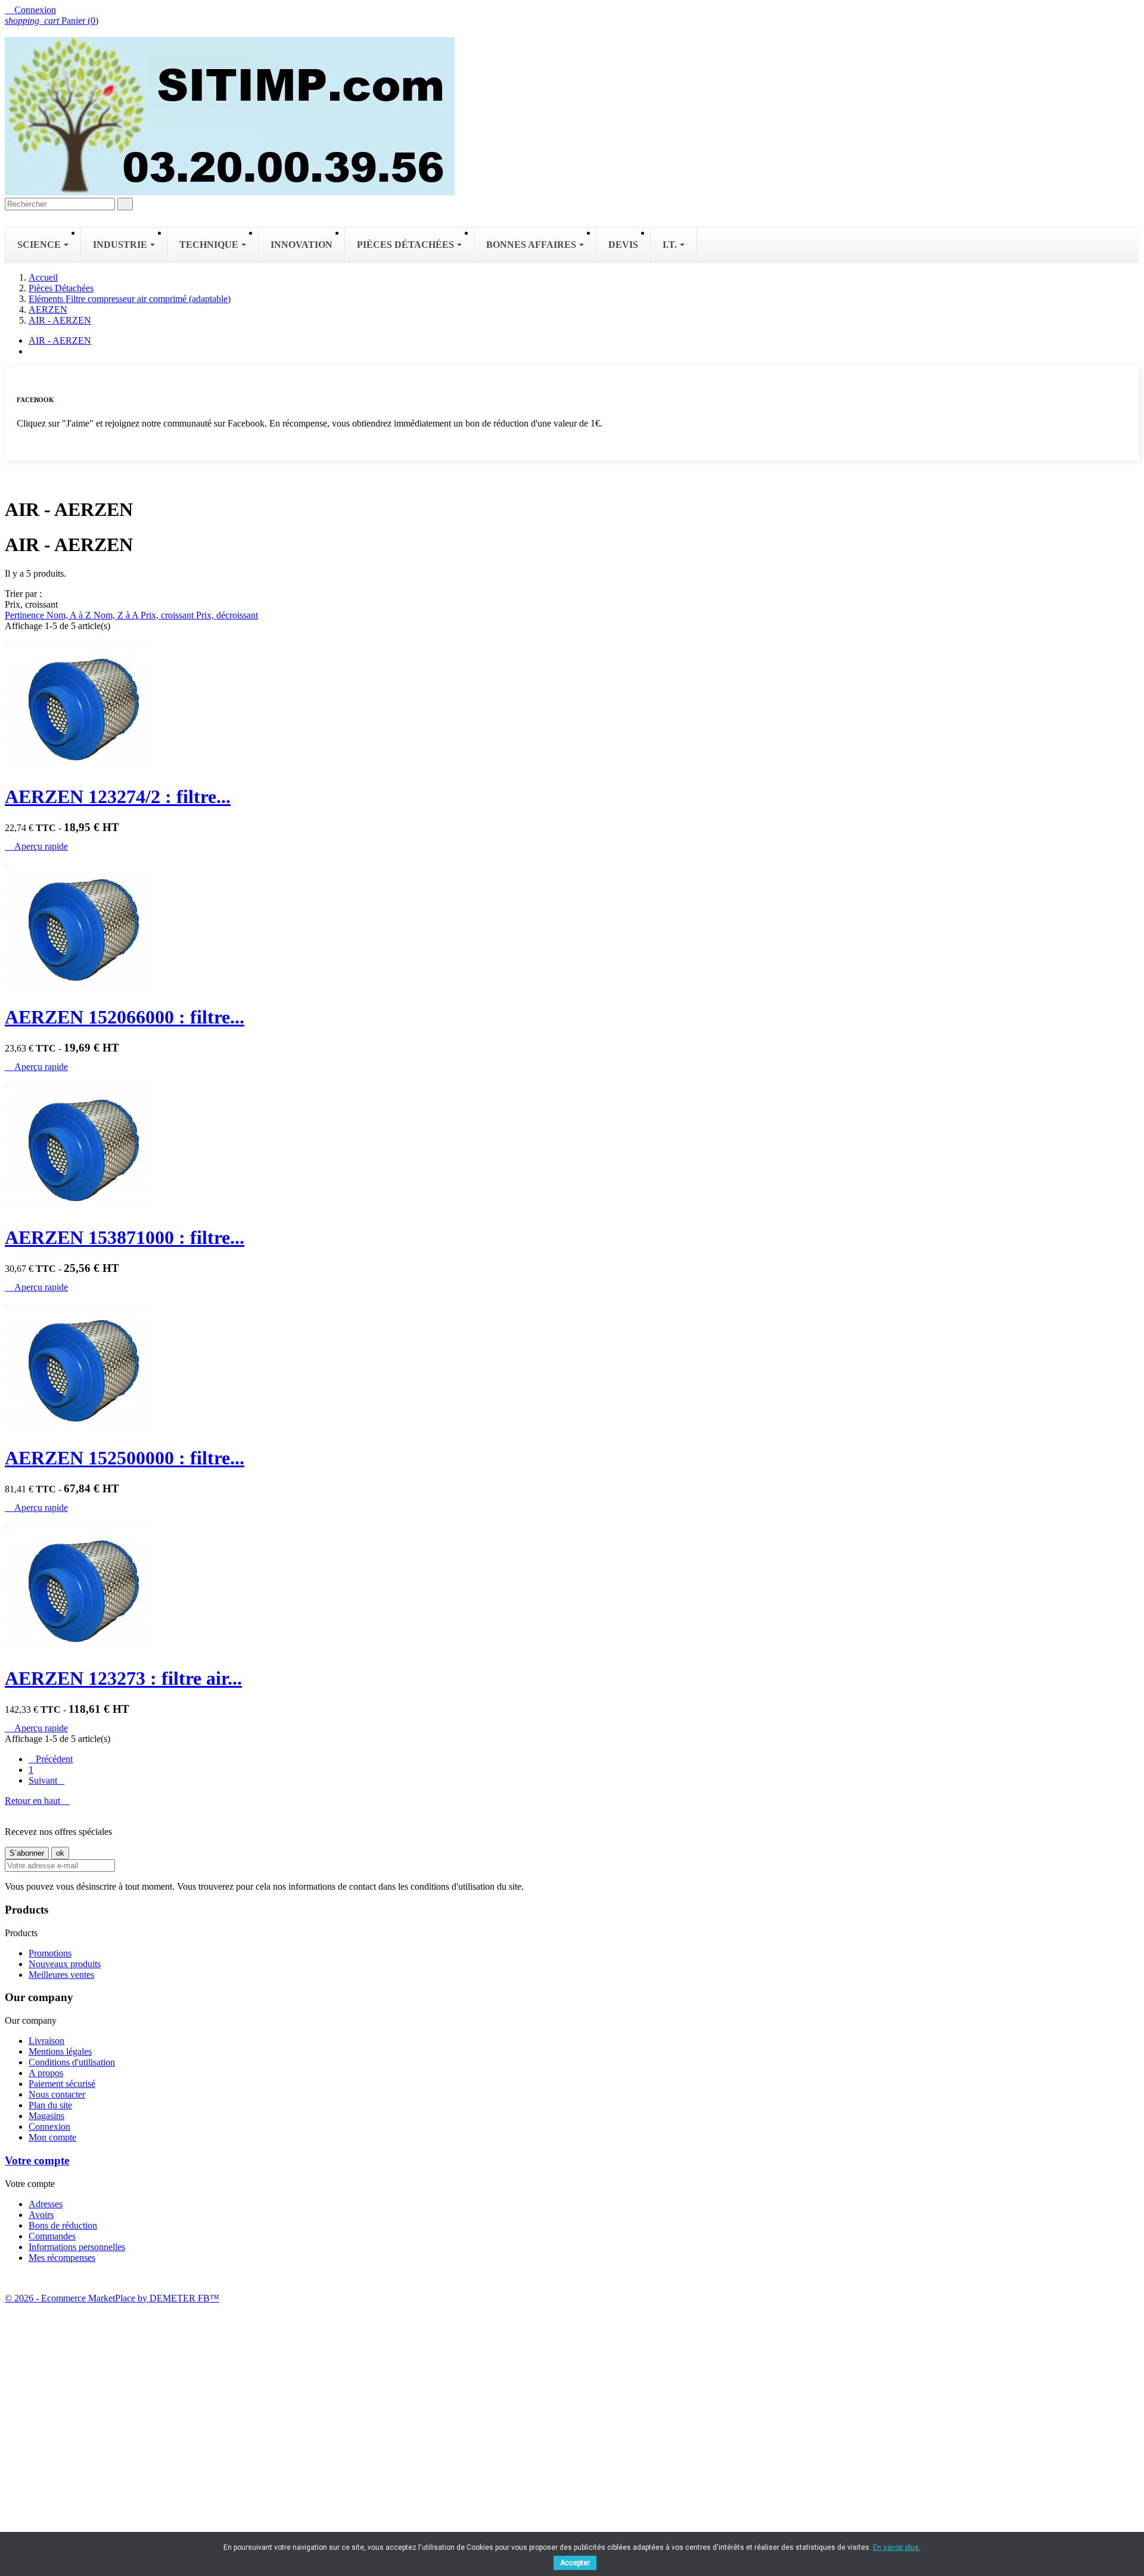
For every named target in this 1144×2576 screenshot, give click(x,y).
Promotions (50, 1953)
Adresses (46, 2204)
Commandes (52, 2236)
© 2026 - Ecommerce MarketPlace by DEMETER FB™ (112, 2298)
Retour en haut (37, 1801)
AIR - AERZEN (60, 340)
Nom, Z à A (117, 615)
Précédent (51, 1759)
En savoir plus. (897, 2547)
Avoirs (41, 2215)
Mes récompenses (62, 2258)
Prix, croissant (168, 615)
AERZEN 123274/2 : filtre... (118, 797)
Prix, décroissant (227, 615)
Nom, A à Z (70, 615)
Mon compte (52, 2137)
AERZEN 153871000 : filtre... (125, 1237)
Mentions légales (60, 2051)
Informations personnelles (77, 2247)
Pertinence (26, 615)
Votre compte (37, 2160)
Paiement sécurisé (62, 2084)
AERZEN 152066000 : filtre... (125, 1017)
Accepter (575, 2563)
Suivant (46, 1780)
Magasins (46, 2116)
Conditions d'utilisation (72, 2062)
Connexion (49, 2127)
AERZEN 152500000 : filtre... (125, 1458)
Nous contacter (57, 2094)
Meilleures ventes (61, 1975)
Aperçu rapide (36, 846)
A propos (46, 2073)
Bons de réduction (63, 2225)
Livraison (46, 2041)
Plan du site (50, 2105)
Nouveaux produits (65, 1964)
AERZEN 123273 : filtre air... (123, 1678)
